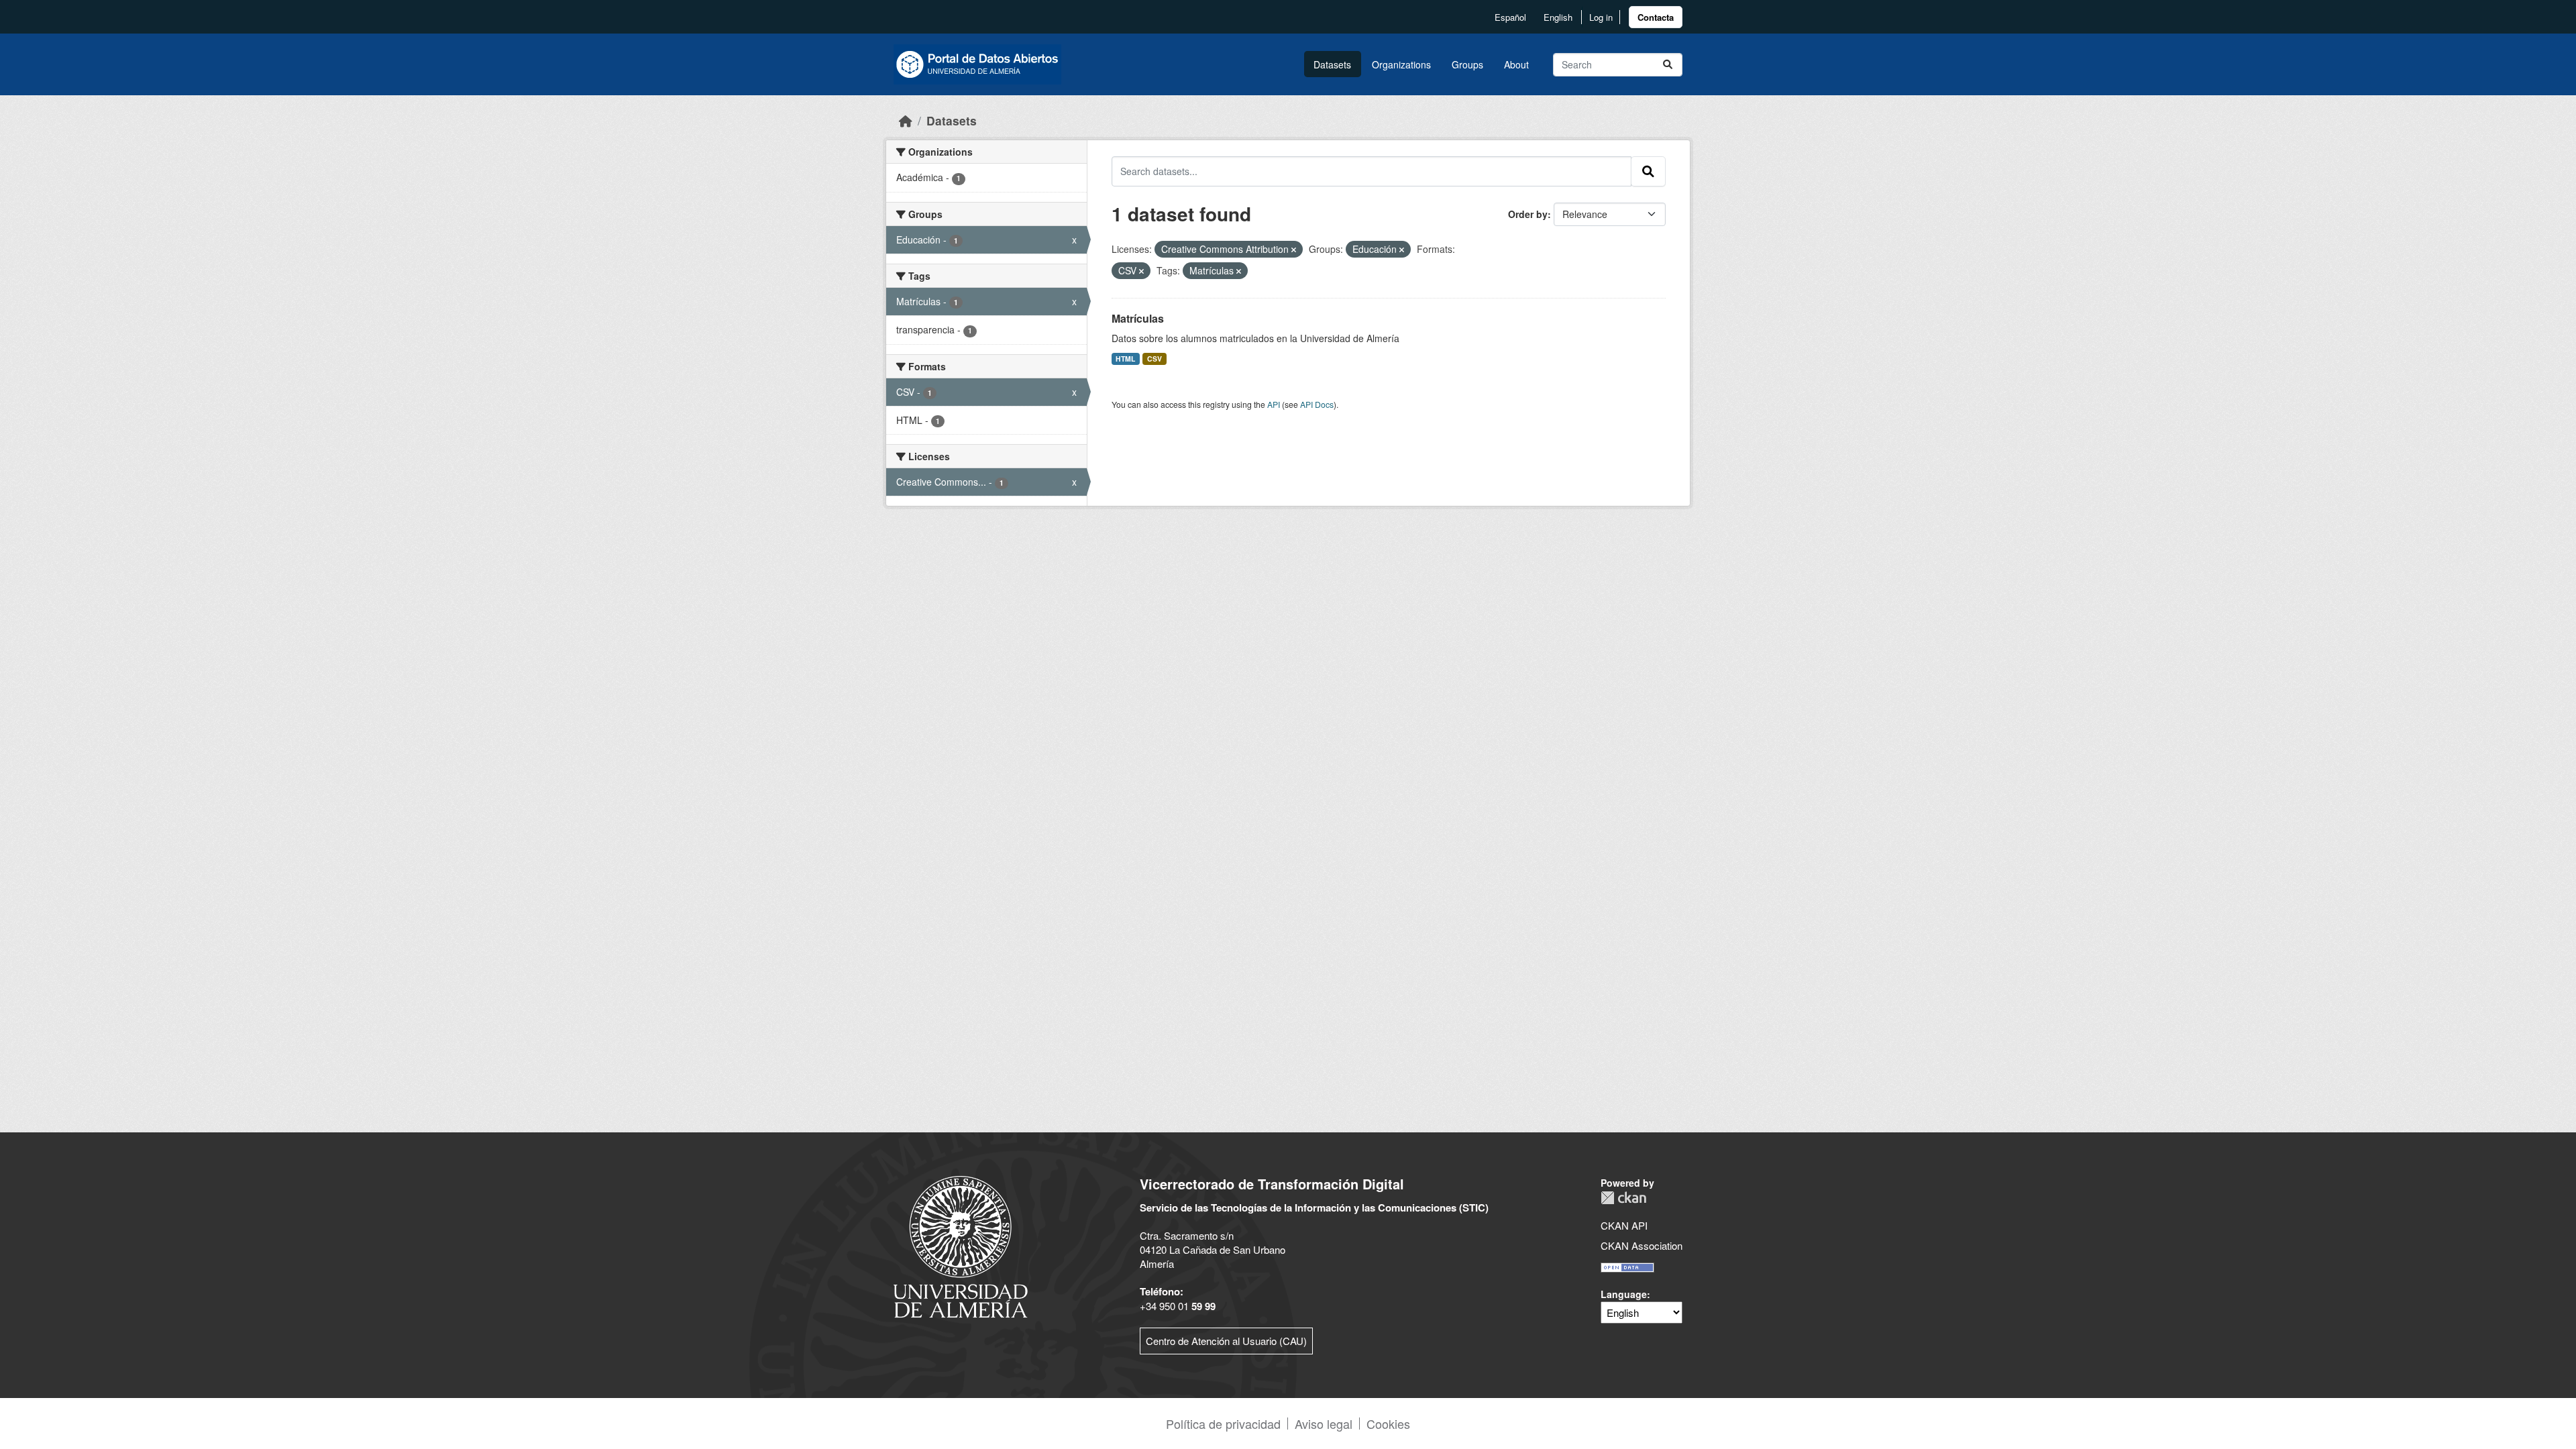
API (1274, 404)
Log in (1601, 17)
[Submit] (1668, 65)
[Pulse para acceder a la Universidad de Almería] (961, 1245)
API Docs (1317, 404)
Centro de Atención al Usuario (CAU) (1226, 1341)
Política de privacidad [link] (1223, 1424)
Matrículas (1138, 318)
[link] (1656, 17)
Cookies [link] (1388, 1424)
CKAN (1623, 1198)
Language (1624, 1294)
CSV (1155, 359)
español (1510, 17)
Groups (1467, 64)
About (1516, 64)
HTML (1125, 359)
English (1558, 17)
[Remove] (1294, 250)
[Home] (906, 120)
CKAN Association (1642, 1245)
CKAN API (1624, 1225)
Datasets (1332, 64)
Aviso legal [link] (1324, 1424)
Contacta (1656, 17)
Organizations (1401, 64)
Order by (1528, 214)
